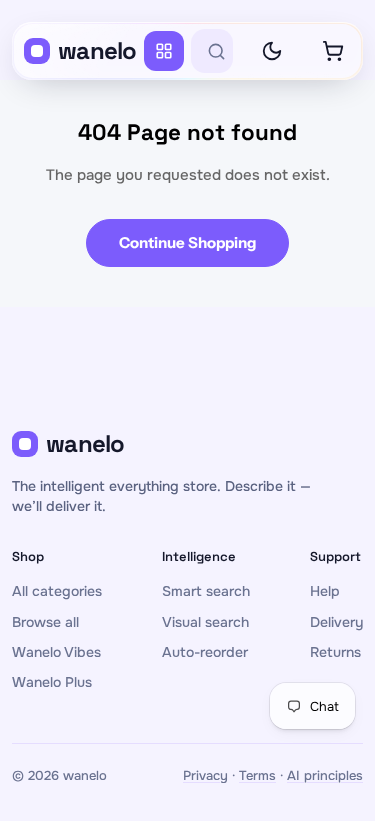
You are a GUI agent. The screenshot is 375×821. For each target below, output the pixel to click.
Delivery (336, 622)
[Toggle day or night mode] (272, 51)
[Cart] (333, 51)
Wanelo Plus (52, 682)
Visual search (205, 622)
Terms (257, 775)
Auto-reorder (205, 652)
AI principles (325, 775)
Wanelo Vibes (56, 652)
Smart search (206, 591)
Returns (335, 652)
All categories (57, 591)
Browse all (45, 622)
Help (325, 591)
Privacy (205, 775)
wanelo (97, 50)
